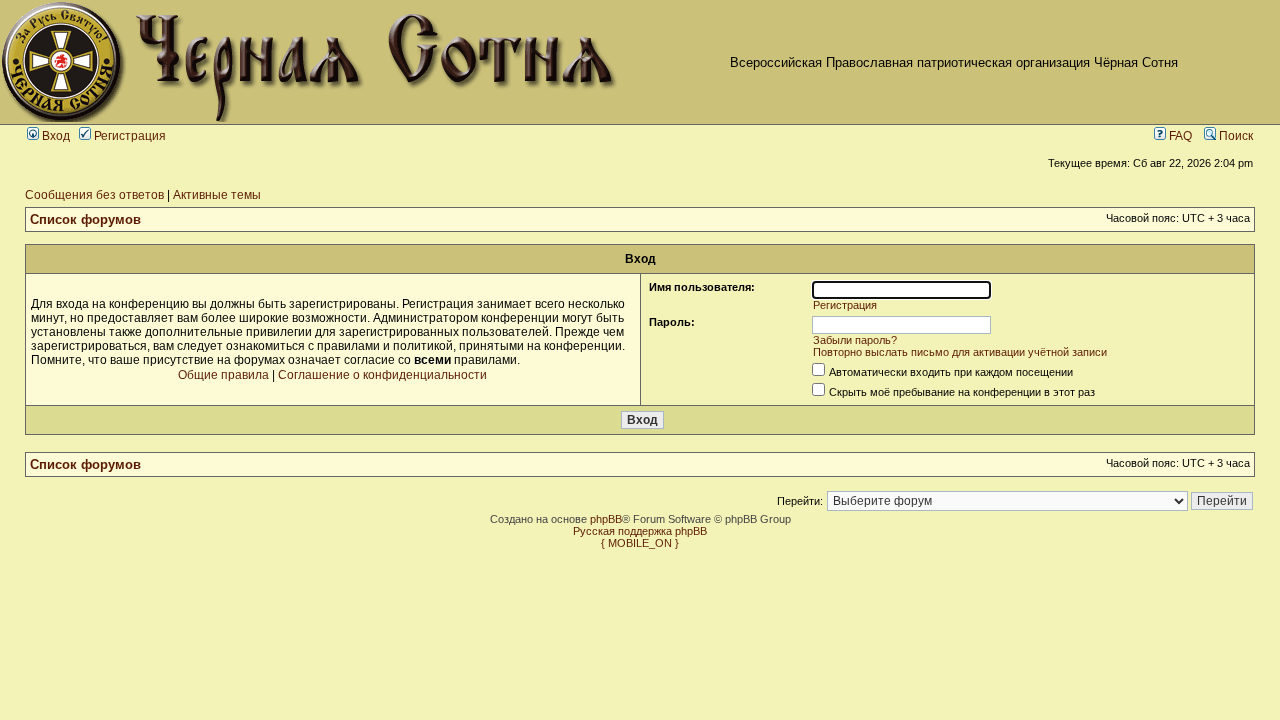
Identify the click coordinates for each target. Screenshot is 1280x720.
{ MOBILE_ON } (640, 543)
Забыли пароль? (855, 340)
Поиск (1234, 136)
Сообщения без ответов (94, 195)
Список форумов (85, 219)
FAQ (1179, 136)
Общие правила (223, 375)
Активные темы (217, 195)
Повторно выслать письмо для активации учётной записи (960, 352)
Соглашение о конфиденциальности (382, 375)
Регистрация (128, 136)
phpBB (606, 519)
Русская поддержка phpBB (640, 531)
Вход (54, 136)
